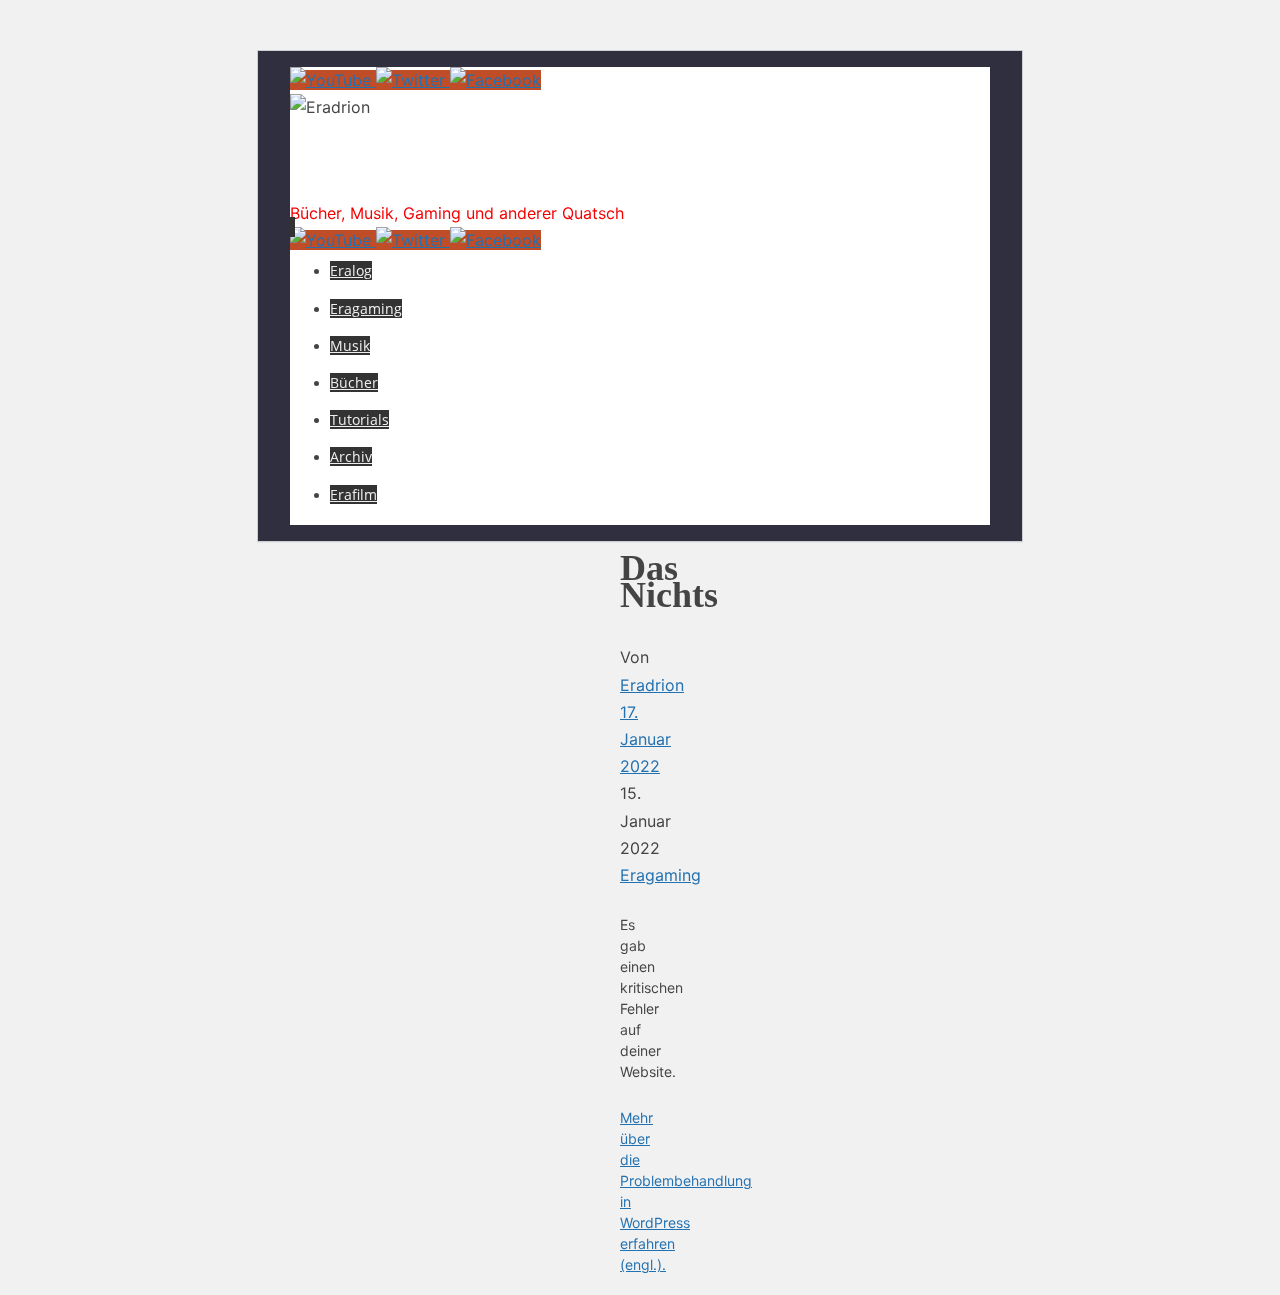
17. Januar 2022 (645, 739)
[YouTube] (333, 80)
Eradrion (373, 174)
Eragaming (660, 875)
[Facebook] (495, 80)
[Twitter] (413, 80)
